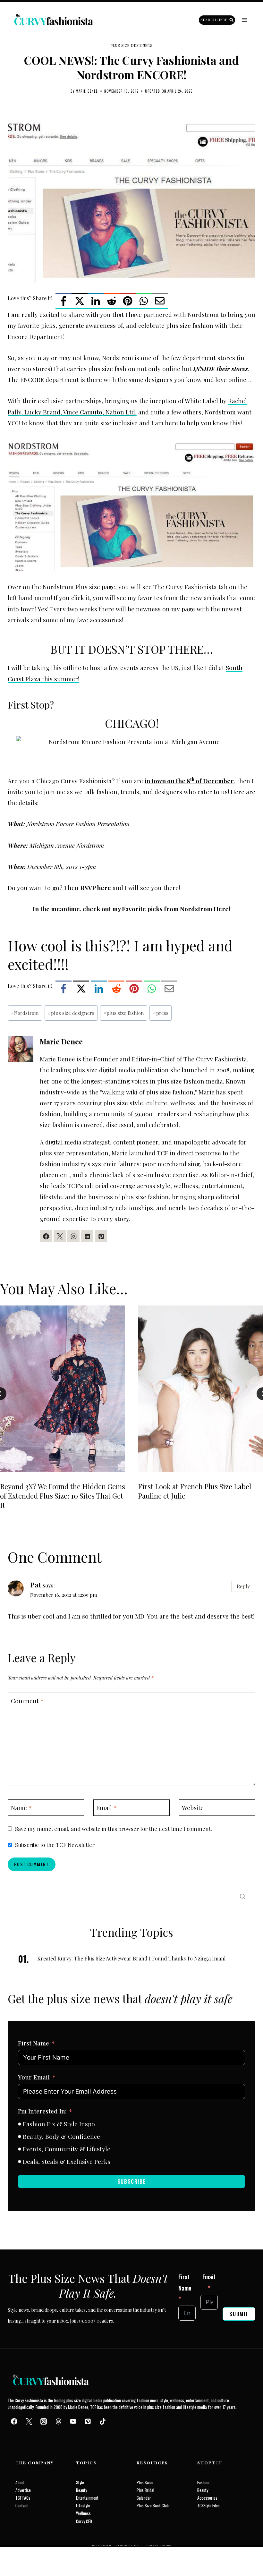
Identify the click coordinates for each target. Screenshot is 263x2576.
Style (80, 2482)
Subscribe (131, 2181)
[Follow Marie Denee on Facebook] (46, 1236)
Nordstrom (25, 1013)
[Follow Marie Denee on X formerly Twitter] (60, 1236)
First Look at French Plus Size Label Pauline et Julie (195, 1491)
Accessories (207, 2498)
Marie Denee (87, 91)
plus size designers (71, 1013)
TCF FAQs (23, 2498)
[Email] (160, 301)
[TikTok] (103, 2421)
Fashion (203, 2482)
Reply (243, 1586)
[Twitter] (29, 2421)
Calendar (144, 2498)
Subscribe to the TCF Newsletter (55, 1845)
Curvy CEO (84, 2521)
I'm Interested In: (42, 2111)
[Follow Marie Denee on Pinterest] (101, 1236)
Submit (239, 2314)
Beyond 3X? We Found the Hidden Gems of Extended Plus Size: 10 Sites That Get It (63, 1496)
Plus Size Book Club (153, 2505)
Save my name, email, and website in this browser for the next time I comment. (114, 1829)
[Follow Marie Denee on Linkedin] (87, 1236)
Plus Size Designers (132, 45)
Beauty (81, 2490)
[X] (80, 301)
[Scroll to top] (17, 2556)
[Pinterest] (128, 301)
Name (21, 1807)
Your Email (34, 2077)
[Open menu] (244, 20)
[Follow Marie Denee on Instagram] (73, 1236)
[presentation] (63, 1389)
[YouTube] (73, 2421)
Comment (27, 1701)
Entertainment (87, 2498)
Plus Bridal (145, 2490)
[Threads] (58, 2421)
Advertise (23, 2490)
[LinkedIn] (96, 301)
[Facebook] (64, 301)
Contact (22, 2505)
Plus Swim (145, 2482)
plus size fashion (124, 1013)
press (161, 1013)
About (20, 2482)
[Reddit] (112, 301)
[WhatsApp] (144, 301)
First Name (34, 2043)
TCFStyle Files (208, 2505)
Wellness (83, 2513)
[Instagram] (44, 2421)
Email (106, 1807)
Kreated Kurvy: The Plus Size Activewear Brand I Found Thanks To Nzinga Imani (131, 1958)
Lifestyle (83, 2505)
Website (193, 1807)
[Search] (242, 1896)
